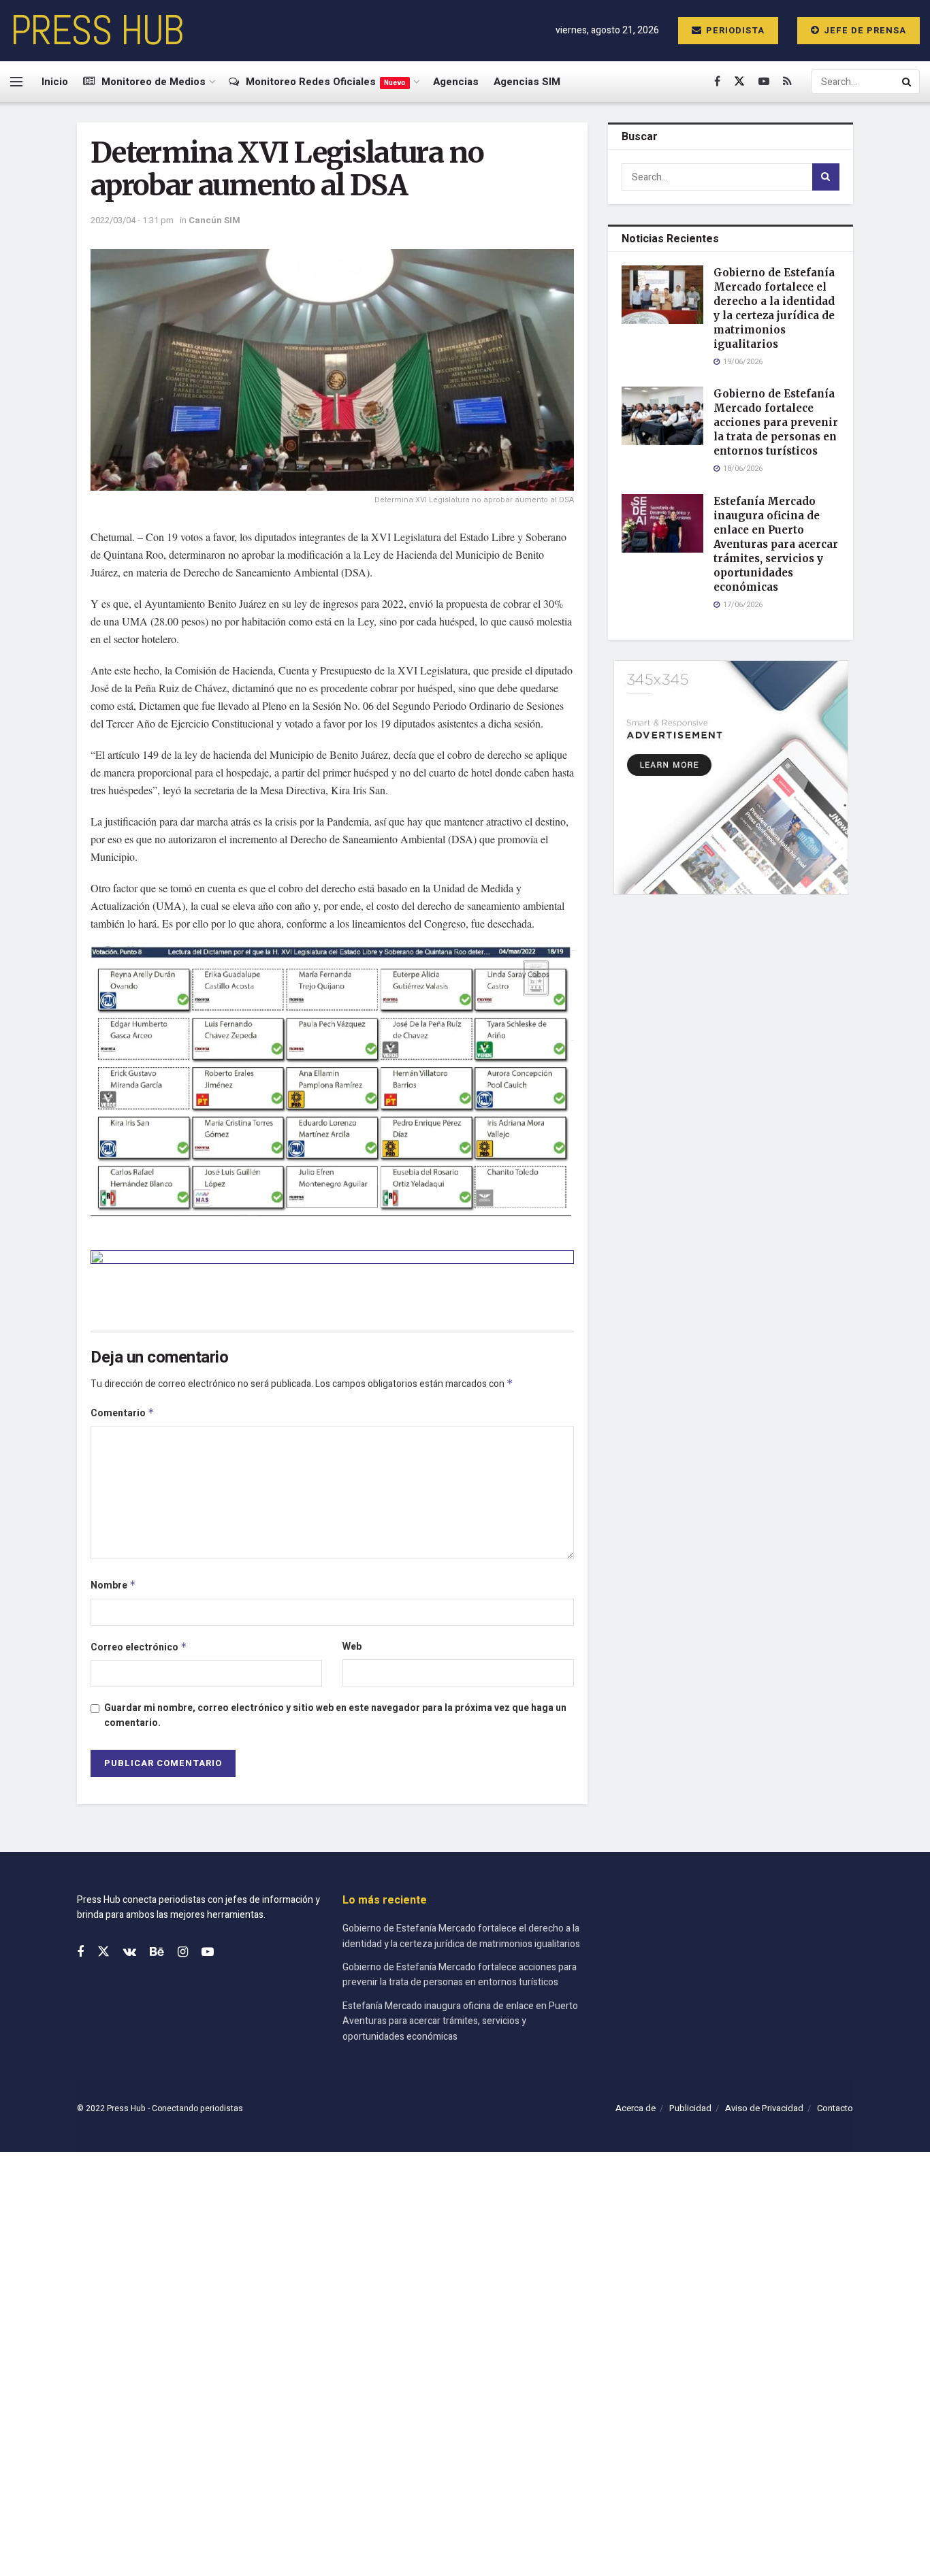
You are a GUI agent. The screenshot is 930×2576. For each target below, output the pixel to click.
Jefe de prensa (864, 30)
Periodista (734, 30)
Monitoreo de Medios (154, 82)
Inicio (55, 82)
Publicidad (690, 2108)
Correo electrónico (139, 1647)
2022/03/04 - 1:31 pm (132, 220)
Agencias (456, 82)
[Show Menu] (16, 82)
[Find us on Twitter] (739, 82)
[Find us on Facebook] (717, 82)
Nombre (113, 1585)
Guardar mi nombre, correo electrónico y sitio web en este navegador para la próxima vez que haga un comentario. (335, 1715)
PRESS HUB (97, 31)
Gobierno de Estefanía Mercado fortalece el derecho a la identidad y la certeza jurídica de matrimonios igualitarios (461, 1936)
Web (352, 1647)
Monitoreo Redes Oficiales (326, 82)
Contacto (835, 2108)
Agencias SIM (527, 82)
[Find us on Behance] (157, 1953)
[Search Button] (908, 82)
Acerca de (636, 2108)
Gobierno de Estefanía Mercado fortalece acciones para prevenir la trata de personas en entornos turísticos (776, 422)
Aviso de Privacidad (764, 2108)
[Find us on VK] (130, 1953)
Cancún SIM (214, 220)
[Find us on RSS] (787, 82)
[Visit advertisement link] (332, 1280)
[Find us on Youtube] (764, 82)
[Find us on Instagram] (183, 1953)
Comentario (123, 1413)
